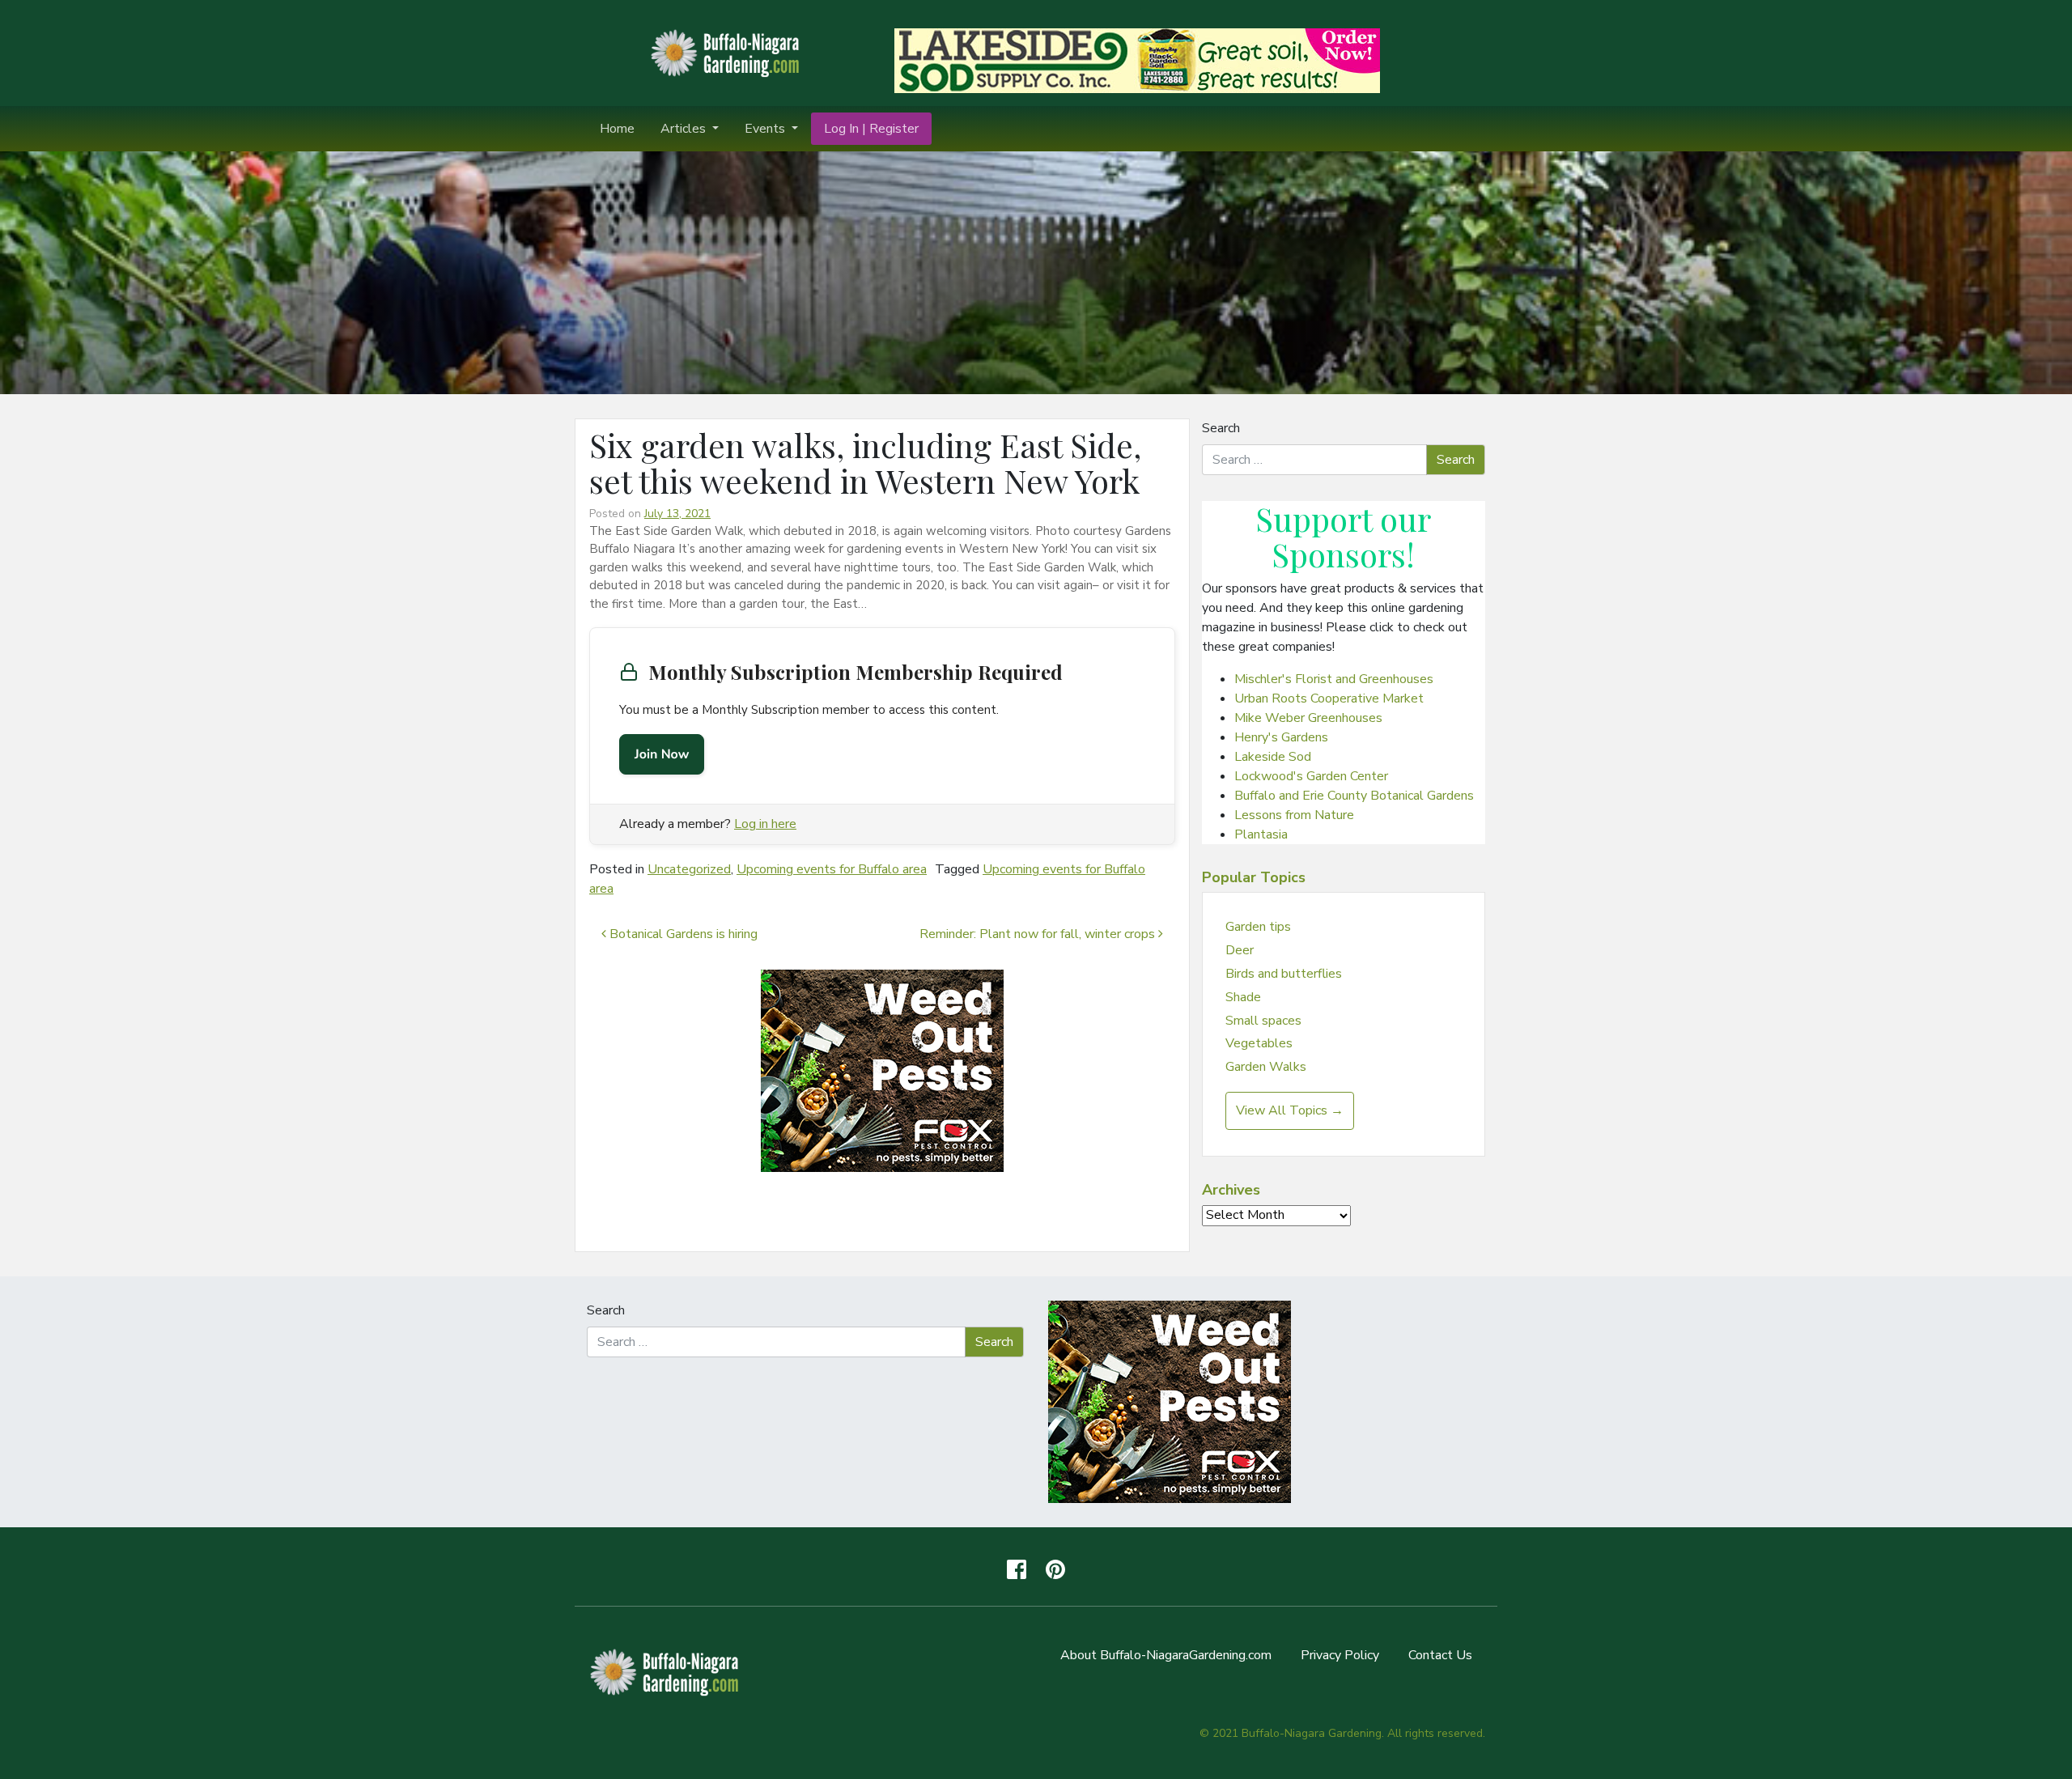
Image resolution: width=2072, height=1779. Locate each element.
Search (1221, 428)
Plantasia (1261, 834)
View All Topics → (1290, 1110)
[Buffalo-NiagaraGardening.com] (728, 52)
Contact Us (1440, 1655)
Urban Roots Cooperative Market (1329, 698)
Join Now (662, 754)
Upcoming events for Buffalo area (832, 869)
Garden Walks (1266, 1067)
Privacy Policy (1340, 1655)
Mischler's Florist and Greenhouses (1334, 679)
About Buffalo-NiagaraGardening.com (1166, 1655)
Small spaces (1263, 1021)
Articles (685, 129)
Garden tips (1258, 927)
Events (766, 129)
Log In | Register (871, 129)
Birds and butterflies (1284, 974)
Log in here (765, 824)
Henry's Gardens (1281, 737)
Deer (1240, 950)
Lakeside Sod (1273, 757)
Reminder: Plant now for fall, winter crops (1039, 934)
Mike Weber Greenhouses (1308, 718)
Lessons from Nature (1294, 815)
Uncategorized (689, 869)
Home (617, 129)
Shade (1243, 997)
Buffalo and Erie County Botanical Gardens (1354, 796)
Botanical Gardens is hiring (682, 934)
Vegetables (1259, 1043)
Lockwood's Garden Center (1311, 776)
